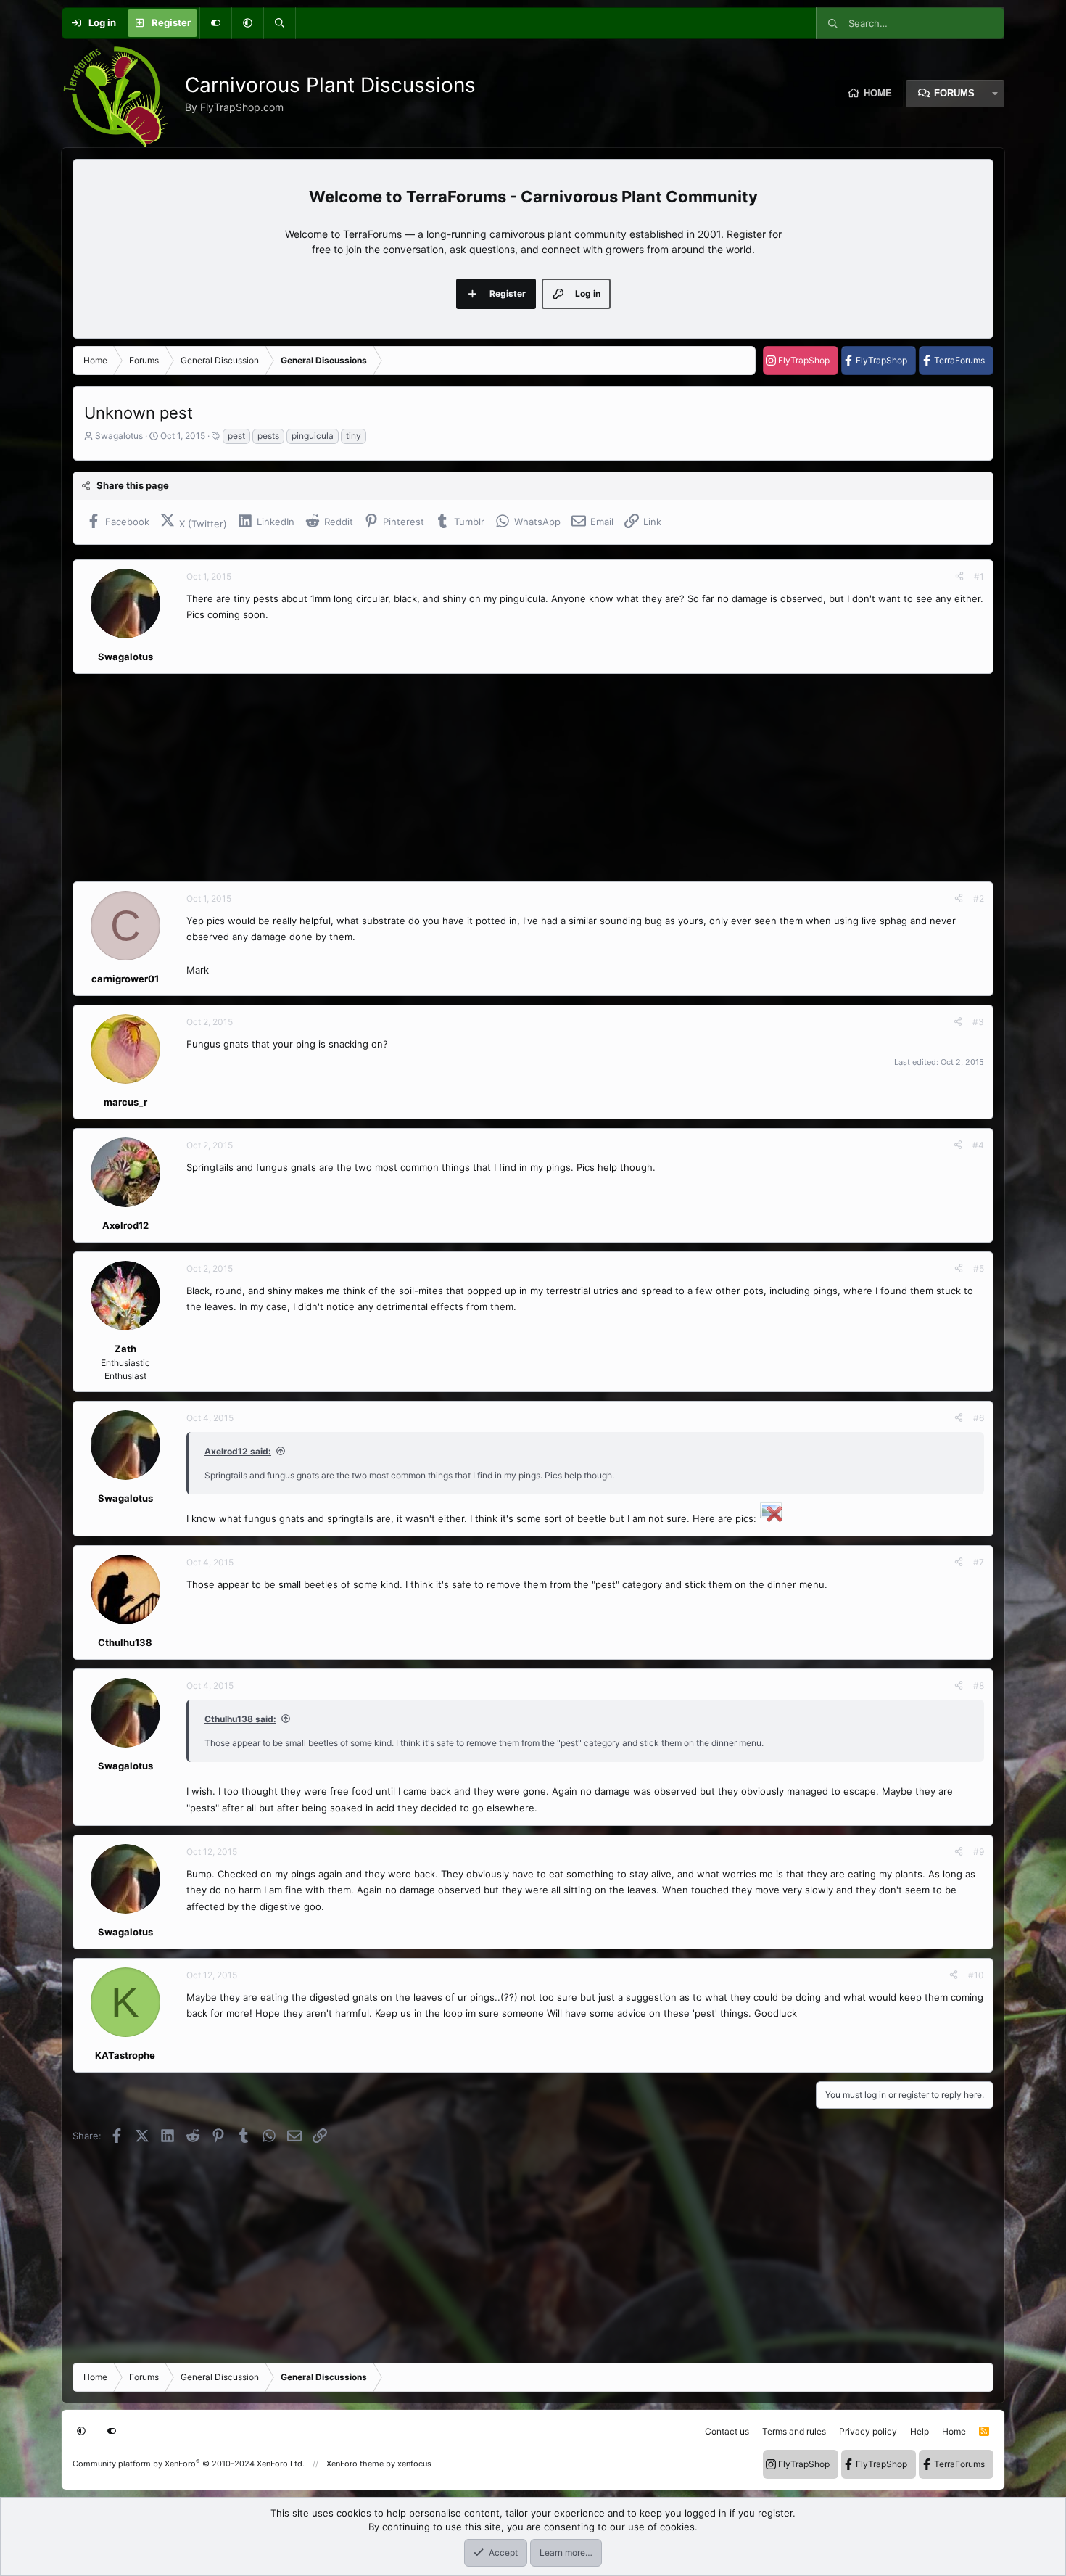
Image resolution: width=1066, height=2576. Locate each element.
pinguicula (313, 436)
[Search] (279, 23)
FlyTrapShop (804, 360)
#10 (976, 1975)
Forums (954, 93)
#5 (979, 1268)
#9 (979, 1852)
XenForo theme (355, 2464)
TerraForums (959, 360)
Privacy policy (868, 2431)
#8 (979, 1686)
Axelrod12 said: (238, 1451)
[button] (247, 23)
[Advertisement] (508, 778)
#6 (979, 1418)
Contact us (727, 2431)
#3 (978, 1022)
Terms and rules (794, 2431)
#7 (979, 1562)
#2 (979, 898)
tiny (354, 436)
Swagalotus (119, 436)
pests (268, 436)
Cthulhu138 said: (240, 1719)
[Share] (959, 577)
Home (878, 93)
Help (920, 2431)
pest (236, 436)
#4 (978, 1145)
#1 (979, 576)
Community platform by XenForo (189, 2464)
